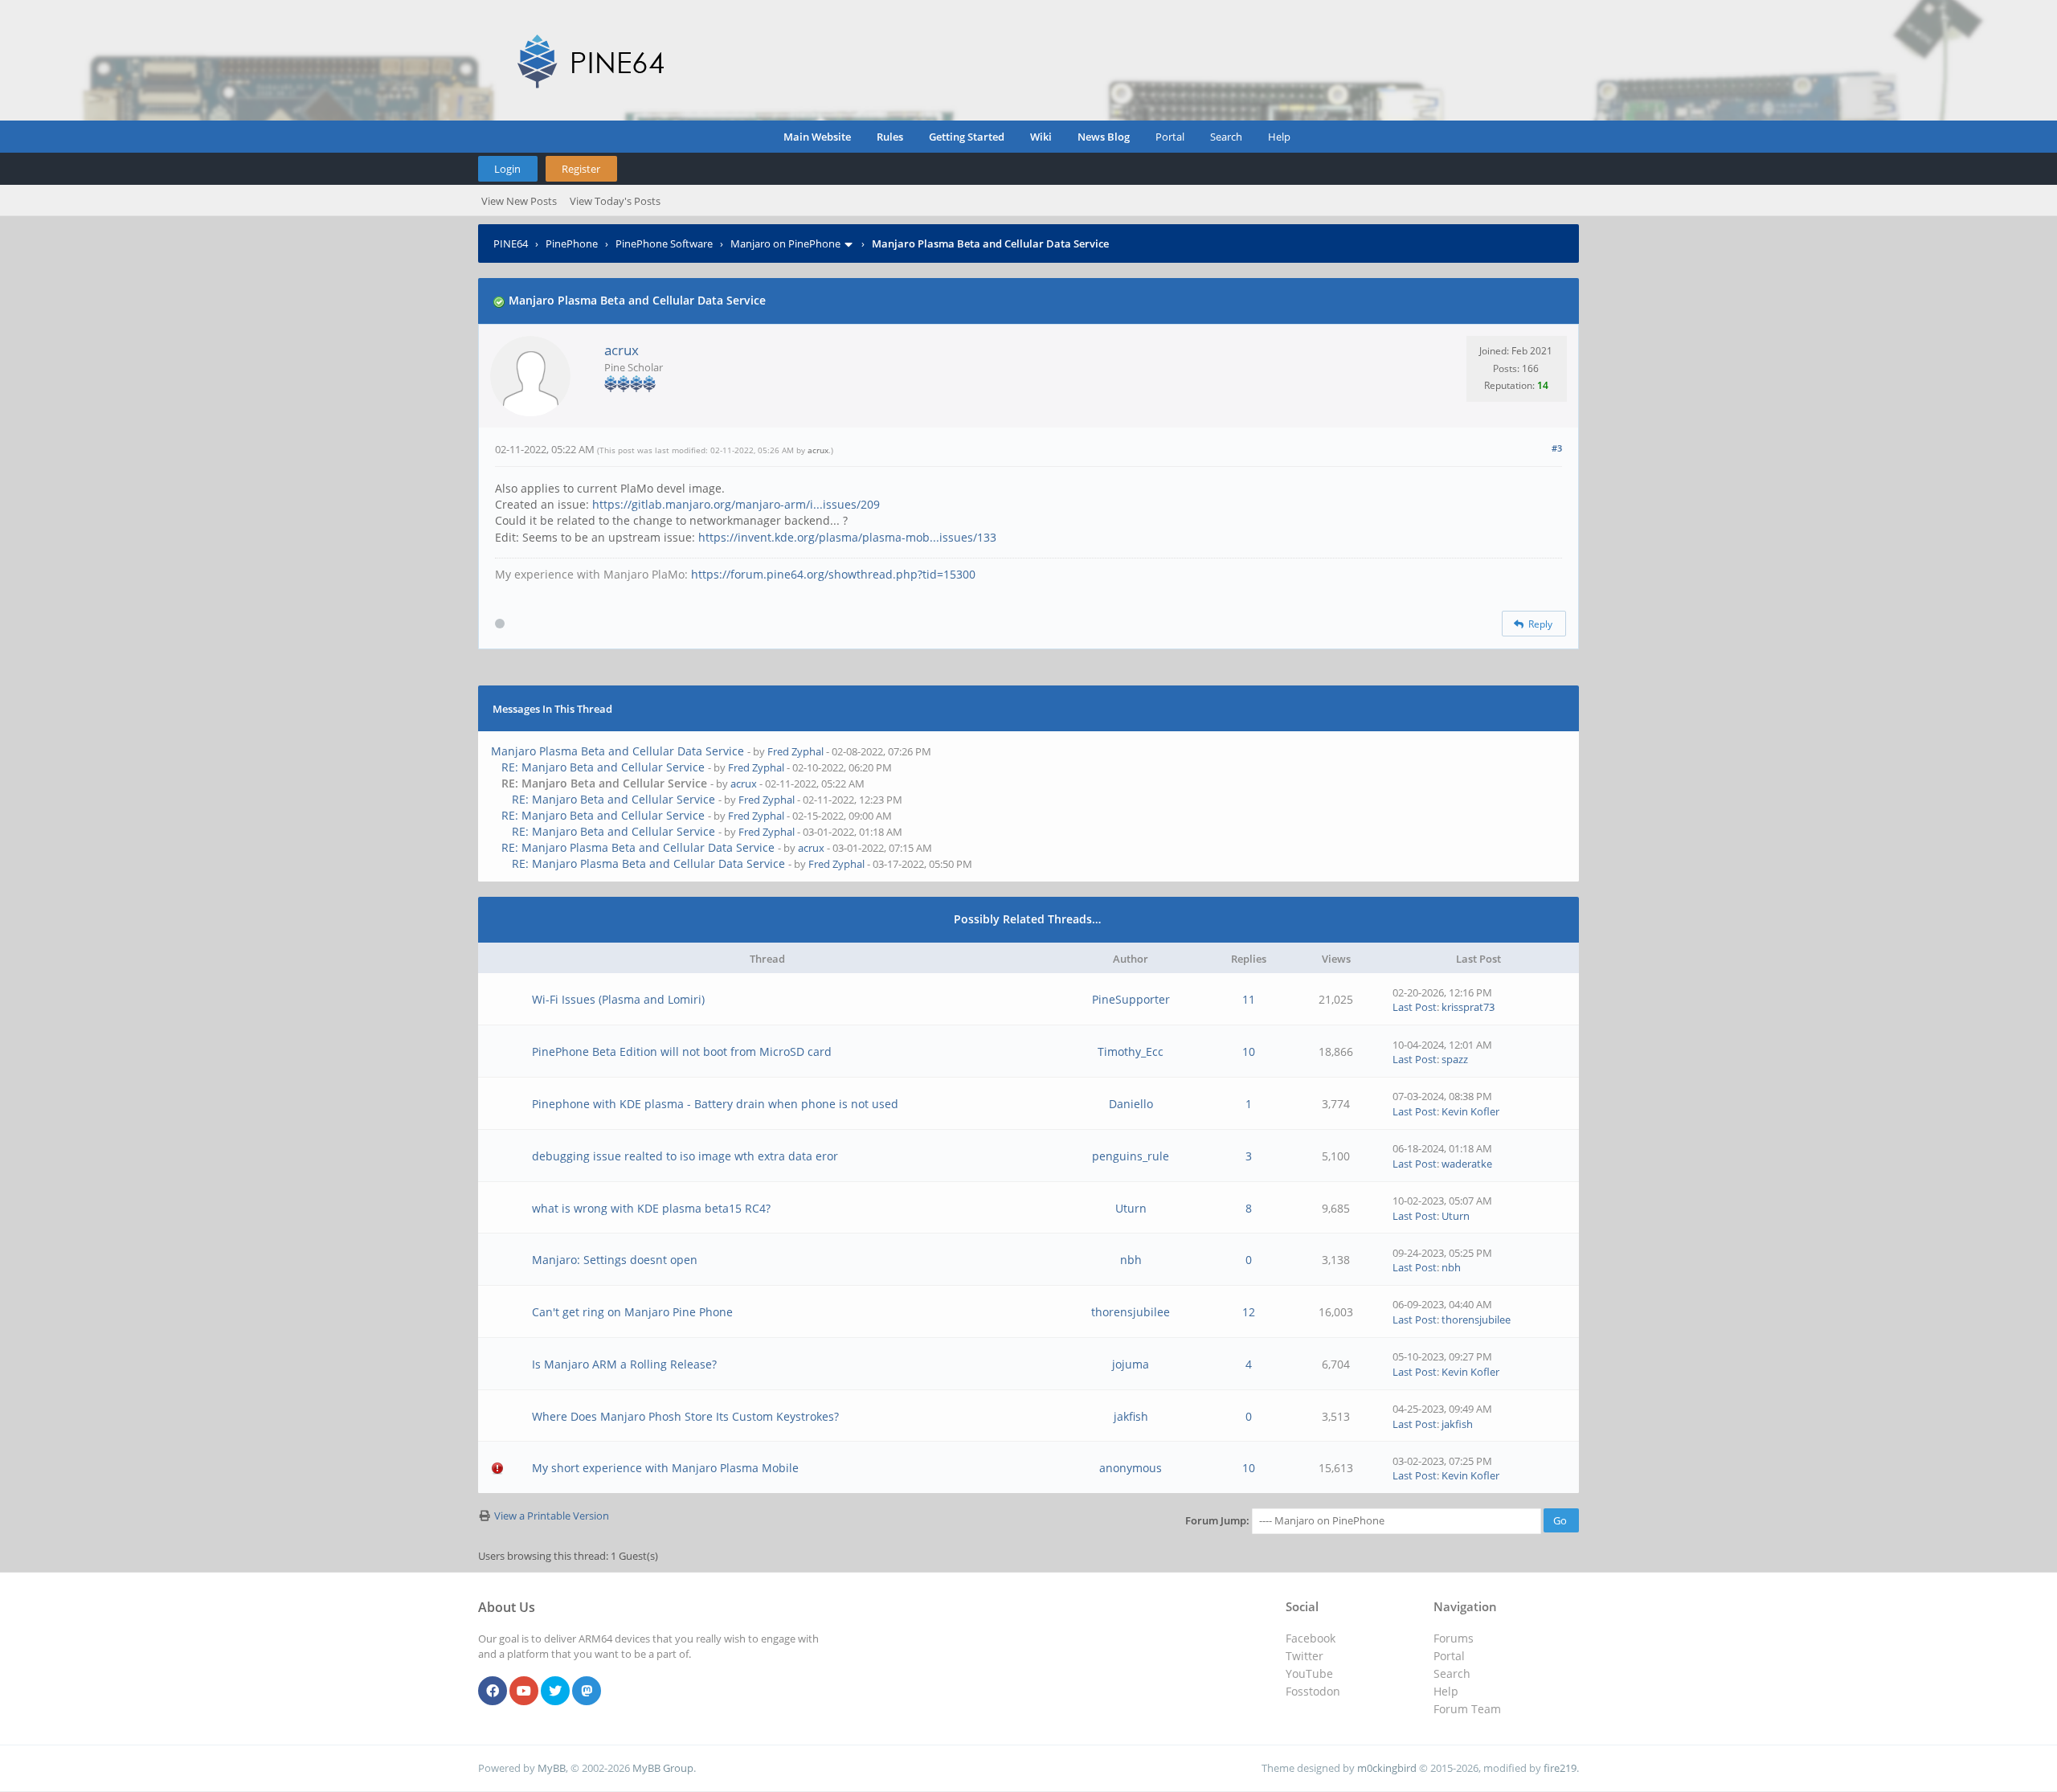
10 (1249, 1051)
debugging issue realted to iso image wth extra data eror (685, 1156)
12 (1249, 1312)
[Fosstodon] (587, 1692)
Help (1279, 137)
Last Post (1415, 1007)
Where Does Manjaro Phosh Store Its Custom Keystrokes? (685, 1416)
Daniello (1131, 1104)
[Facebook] (493, 1692)
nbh (1131, 1260)
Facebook (1311, 1638)
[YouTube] (524, 1692)
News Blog (1104, 137)
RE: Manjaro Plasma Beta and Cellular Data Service (638, 847)
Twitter (1305, 1656)
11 (1249, 999)
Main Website (817, 137)
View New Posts (519, 201)
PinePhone (572, 243)
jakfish (1131, 1416)
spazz (1455, 1059)
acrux (622, 350)
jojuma (1131, 1364)
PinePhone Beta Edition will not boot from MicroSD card (682, 1051)
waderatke (1467, 1164)
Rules (890, 137)
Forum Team (1467, 1709)
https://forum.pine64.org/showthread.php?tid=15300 (833, 574)
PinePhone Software (664, 243)
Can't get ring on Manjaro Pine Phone (632, 1312)
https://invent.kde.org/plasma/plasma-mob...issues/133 (847, 537)
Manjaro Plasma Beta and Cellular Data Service (618, 751)
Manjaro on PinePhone (785, 243)
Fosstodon (1313, 1691)
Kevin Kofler (1470, 1111)
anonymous (1131, 1468)
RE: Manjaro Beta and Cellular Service (603, 767)
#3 (1557, 448)
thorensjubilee (1131, 1312)
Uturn (1131, 1208)
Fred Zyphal (795, 751)
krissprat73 (1468, 1007)
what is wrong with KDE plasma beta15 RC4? (651, 1208)
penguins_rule (1131, 1156)
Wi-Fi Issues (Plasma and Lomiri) (618, 999)
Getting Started (967, 137)
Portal (1170, 137)
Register (581, 169)
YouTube (1309, 1673)
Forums (1454, 1638)
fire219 (1560, 1768)
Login (507, 169)
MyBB (552, 1768)
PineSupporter (1131, 999)
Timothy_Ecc (1131, 1051)
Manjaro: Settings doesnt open (615, 1260)
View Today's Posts (615, 201)
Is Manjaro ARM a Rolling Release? (624, 1364)
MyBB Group (663, 1768)
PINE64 (511, 243)
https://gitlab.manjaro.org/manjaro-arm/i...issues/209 (736, 504)
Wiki (1041, 137)
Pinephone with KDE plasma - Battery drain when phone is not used (715, 1104)
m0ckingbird (1387, 1768)
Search (1226, 137)
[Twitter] (555, 1692)
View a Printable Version (552, 1516)
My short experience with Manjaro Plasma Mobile (665, 1468)
